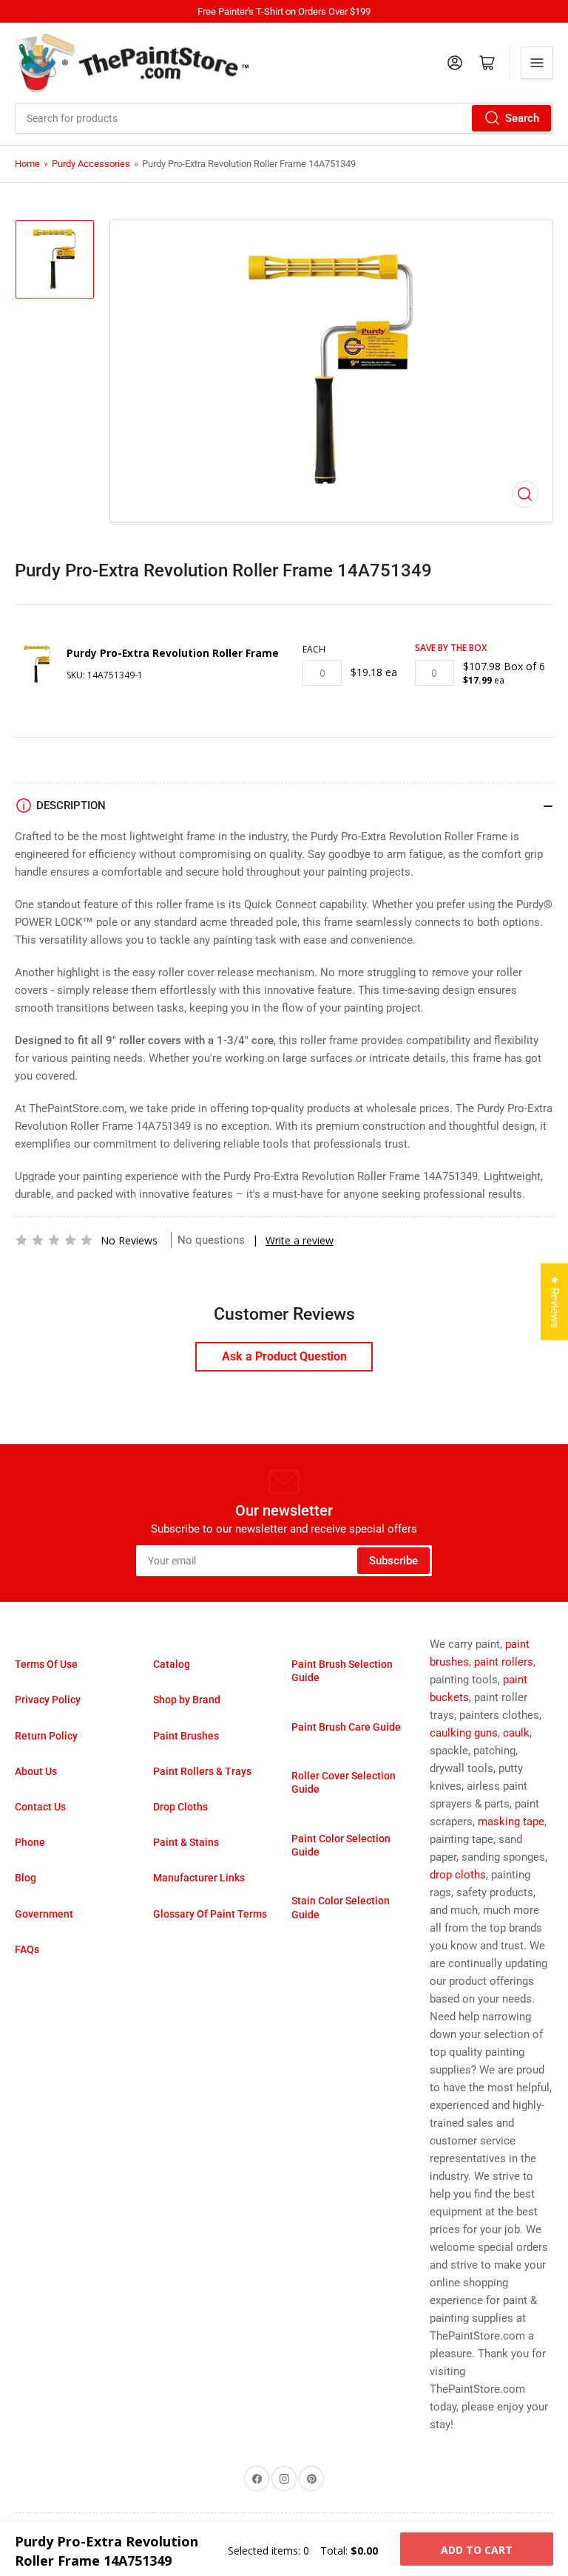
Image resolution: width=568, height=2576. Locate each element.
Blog (26, 1878)
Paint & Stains (186, 1842)
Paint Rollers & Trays (202, 1771)
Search (522, 118)
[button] (54, 1240)
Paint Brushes (186, 1736)
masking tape (511, 1822)
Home (27, 164)
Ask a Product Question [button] (284, 1356)
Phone (30, 1842)
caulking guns (464, 1733)
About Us (36, 1771)
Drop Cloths (180, 1807)
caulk (516, 1733)
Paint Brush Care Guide (346, 1727)
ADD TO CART (477, 2550)
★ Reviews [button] (555, 1302)
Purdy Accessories (91, 164)
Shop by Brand (187, 1700)
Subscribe (393, 1561)
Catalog (172, 1664)
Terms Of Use (46, 1664)
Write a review (300, 1240)
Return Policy (46, 1736)
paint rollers (504, 1662)
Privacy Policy (48, 1700)
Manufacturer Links (199, 1878)
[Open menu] (537, 63)
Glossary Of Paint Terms (210, 1914)
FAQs (27, 1949)
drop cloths (458, 1875)
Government (44, 1914)
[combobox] (284, 118)
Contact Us (40, 1807)
